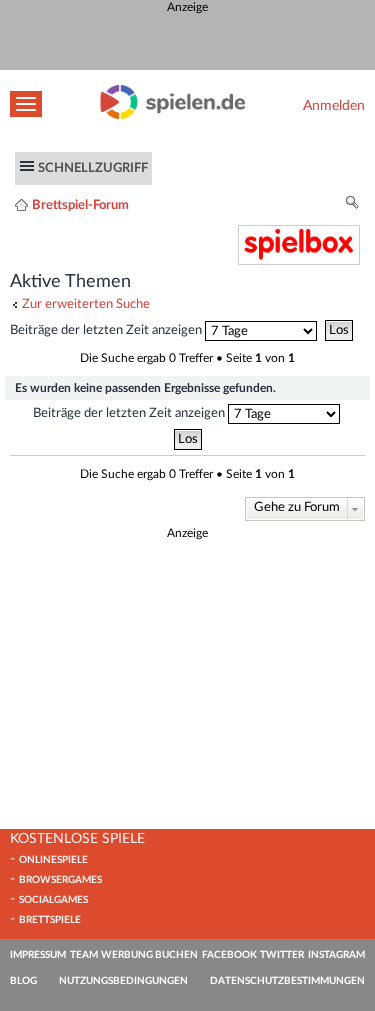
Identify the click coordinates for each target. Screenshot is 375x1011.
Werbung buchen (149, 955)
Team (84, 955)
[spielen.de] (173, 115)
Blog (23, 981)
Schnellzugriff (93, 168)
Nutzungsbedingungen (123, 981)
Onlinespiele (53, 860)
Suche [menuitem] (353, 205)
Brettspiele (50, 920)
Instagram (336, 955)
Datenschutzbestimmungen (287, 981)
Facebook (229, 955)
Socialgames (53, 900)
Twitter (282, 955)
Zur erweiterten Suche (86, 304)
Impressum (38, 955)
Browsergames (60, 880)
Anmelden (334, 105)
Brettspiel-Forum (80, 205)
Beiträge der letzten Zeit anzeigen (107, 330)
